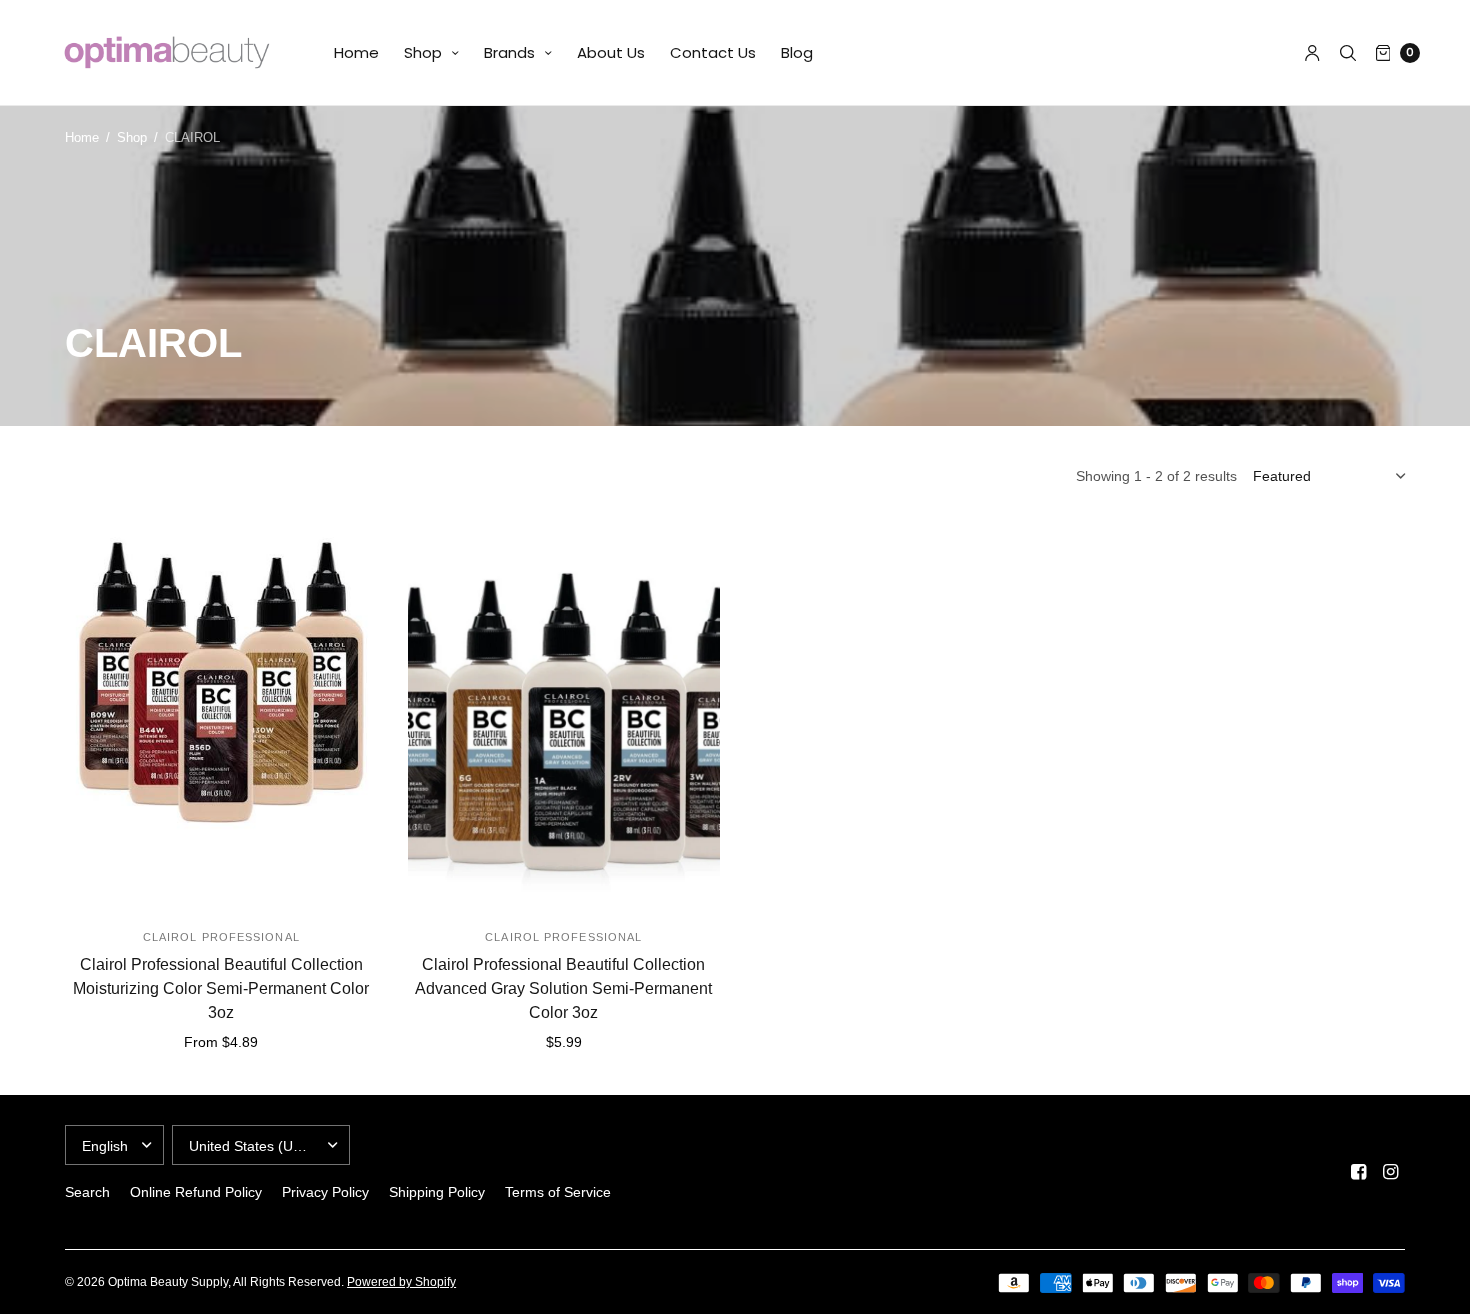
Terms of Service (558, 1192)
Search (87, 1192)
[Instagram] (1391, 1172)
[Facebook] (1359, 1172)
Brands (509, 52)
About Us (611, 52)
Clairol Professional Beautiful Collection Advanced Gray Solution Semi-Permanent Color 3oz (563, 988)
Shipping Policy (437, 1192)
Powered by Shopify (401, 1282)
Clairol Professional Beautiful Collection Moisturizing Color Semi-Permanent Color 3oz (221, 988)
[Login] (1312, 53)
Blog (797, 52)
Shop (423, 52)
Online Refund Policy (196, 1192)
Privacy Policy (325, 1192)
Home (356, 52)
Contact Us (713, 52)
